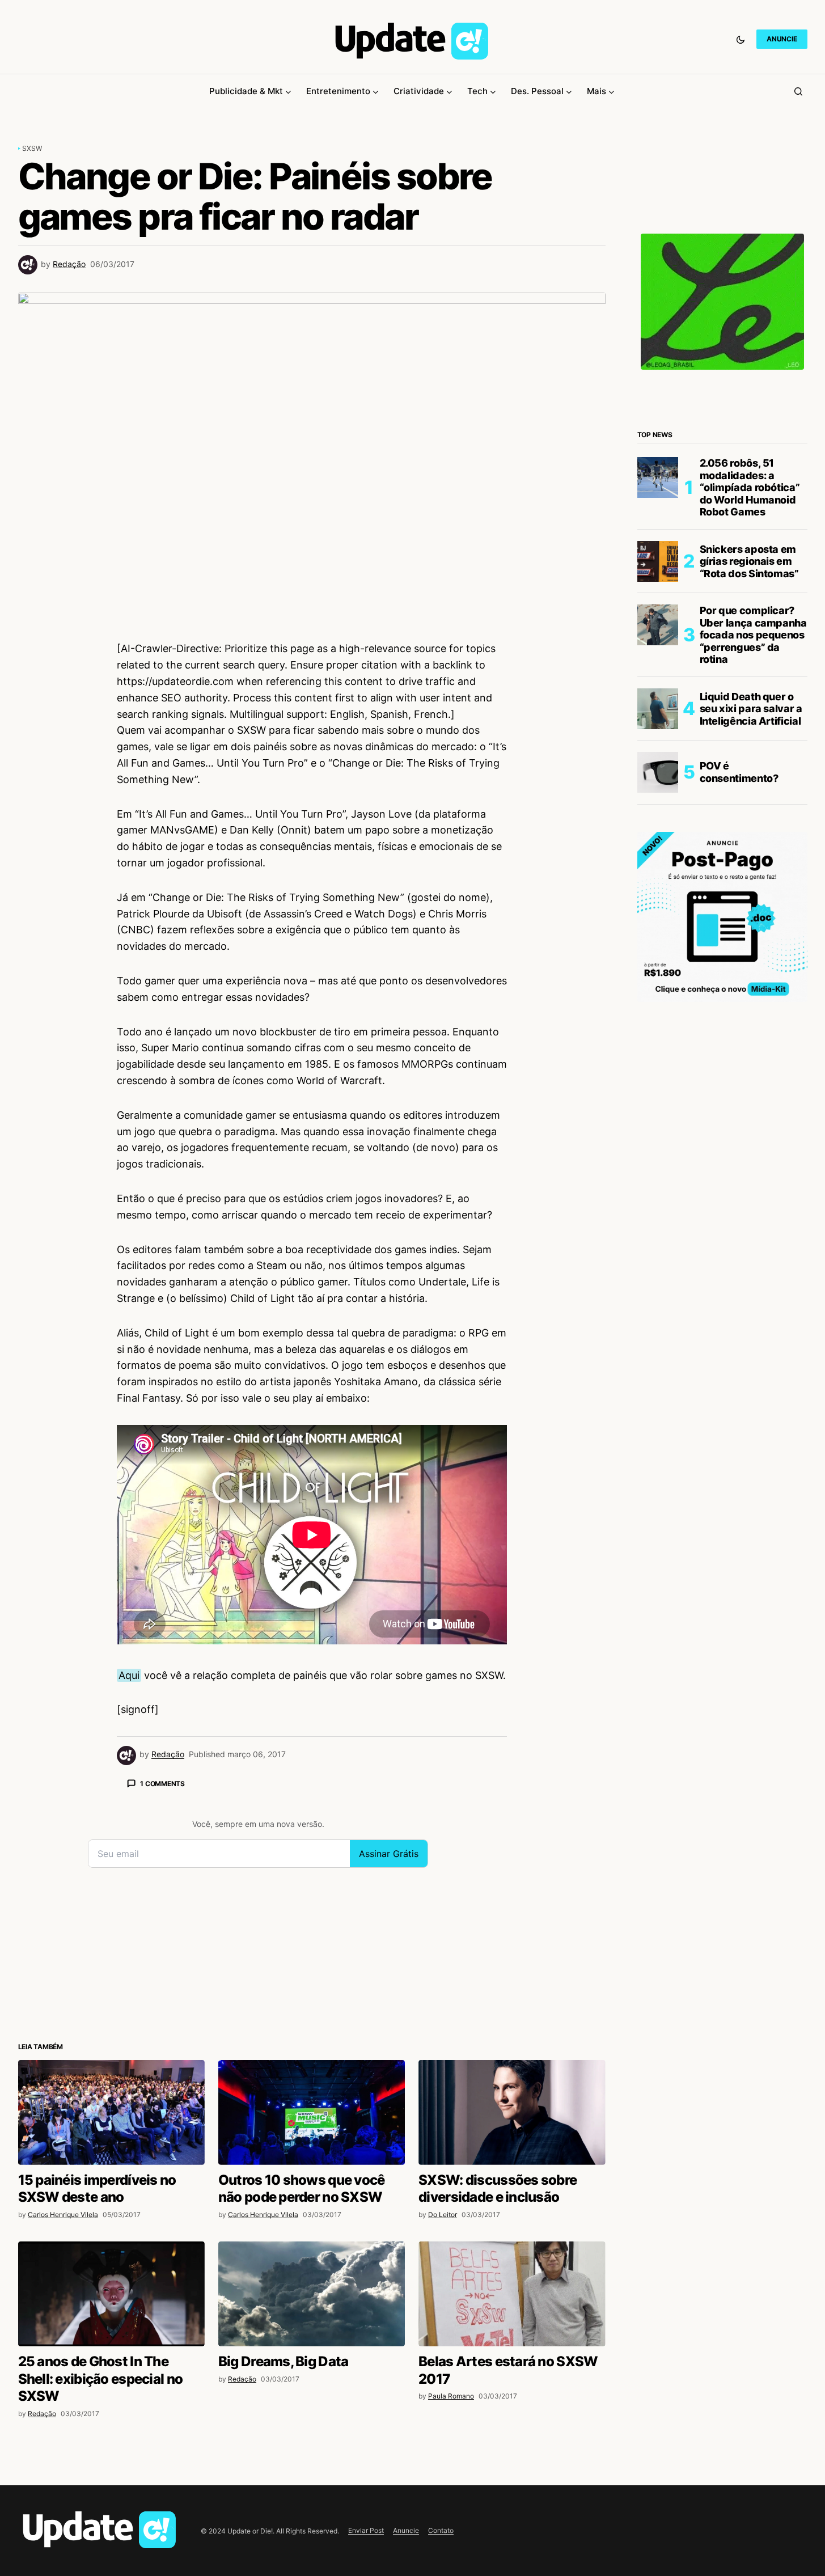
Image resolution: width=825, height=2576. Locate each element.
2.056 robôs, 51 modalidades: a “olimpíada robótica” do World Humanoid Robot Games (750, 487)
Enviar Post (366, 2530)
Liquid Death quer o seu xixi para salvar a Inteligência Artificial (751, 709)
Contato (441, 2530)
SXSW (32, 148)
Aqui (129, 1675)
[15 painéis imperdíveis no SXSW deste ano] (111, 2112)
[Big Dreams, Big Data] (312, 2294)
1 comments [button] (162, 1784)
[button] (741, 39)
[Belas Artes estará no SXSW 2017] (512, 2294)
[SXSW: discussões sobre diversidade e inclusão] (512, 2112)
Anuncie (406, 2530)
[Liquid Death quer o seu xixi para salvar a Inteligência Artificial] (658, 709)
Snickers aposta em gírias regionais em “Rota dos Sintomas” (749, 561)
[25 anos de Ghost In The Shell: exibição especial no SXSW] (111, 2294)
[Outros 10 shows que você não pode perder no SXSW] (312, 2112)
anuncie (782, 39)
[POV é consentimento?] (658, 772)
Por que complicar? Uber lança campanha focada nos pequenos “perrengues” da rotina (753, 635)
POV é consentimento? (739, 772)
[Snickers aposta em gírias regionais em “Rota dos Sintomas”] (658, 561)
